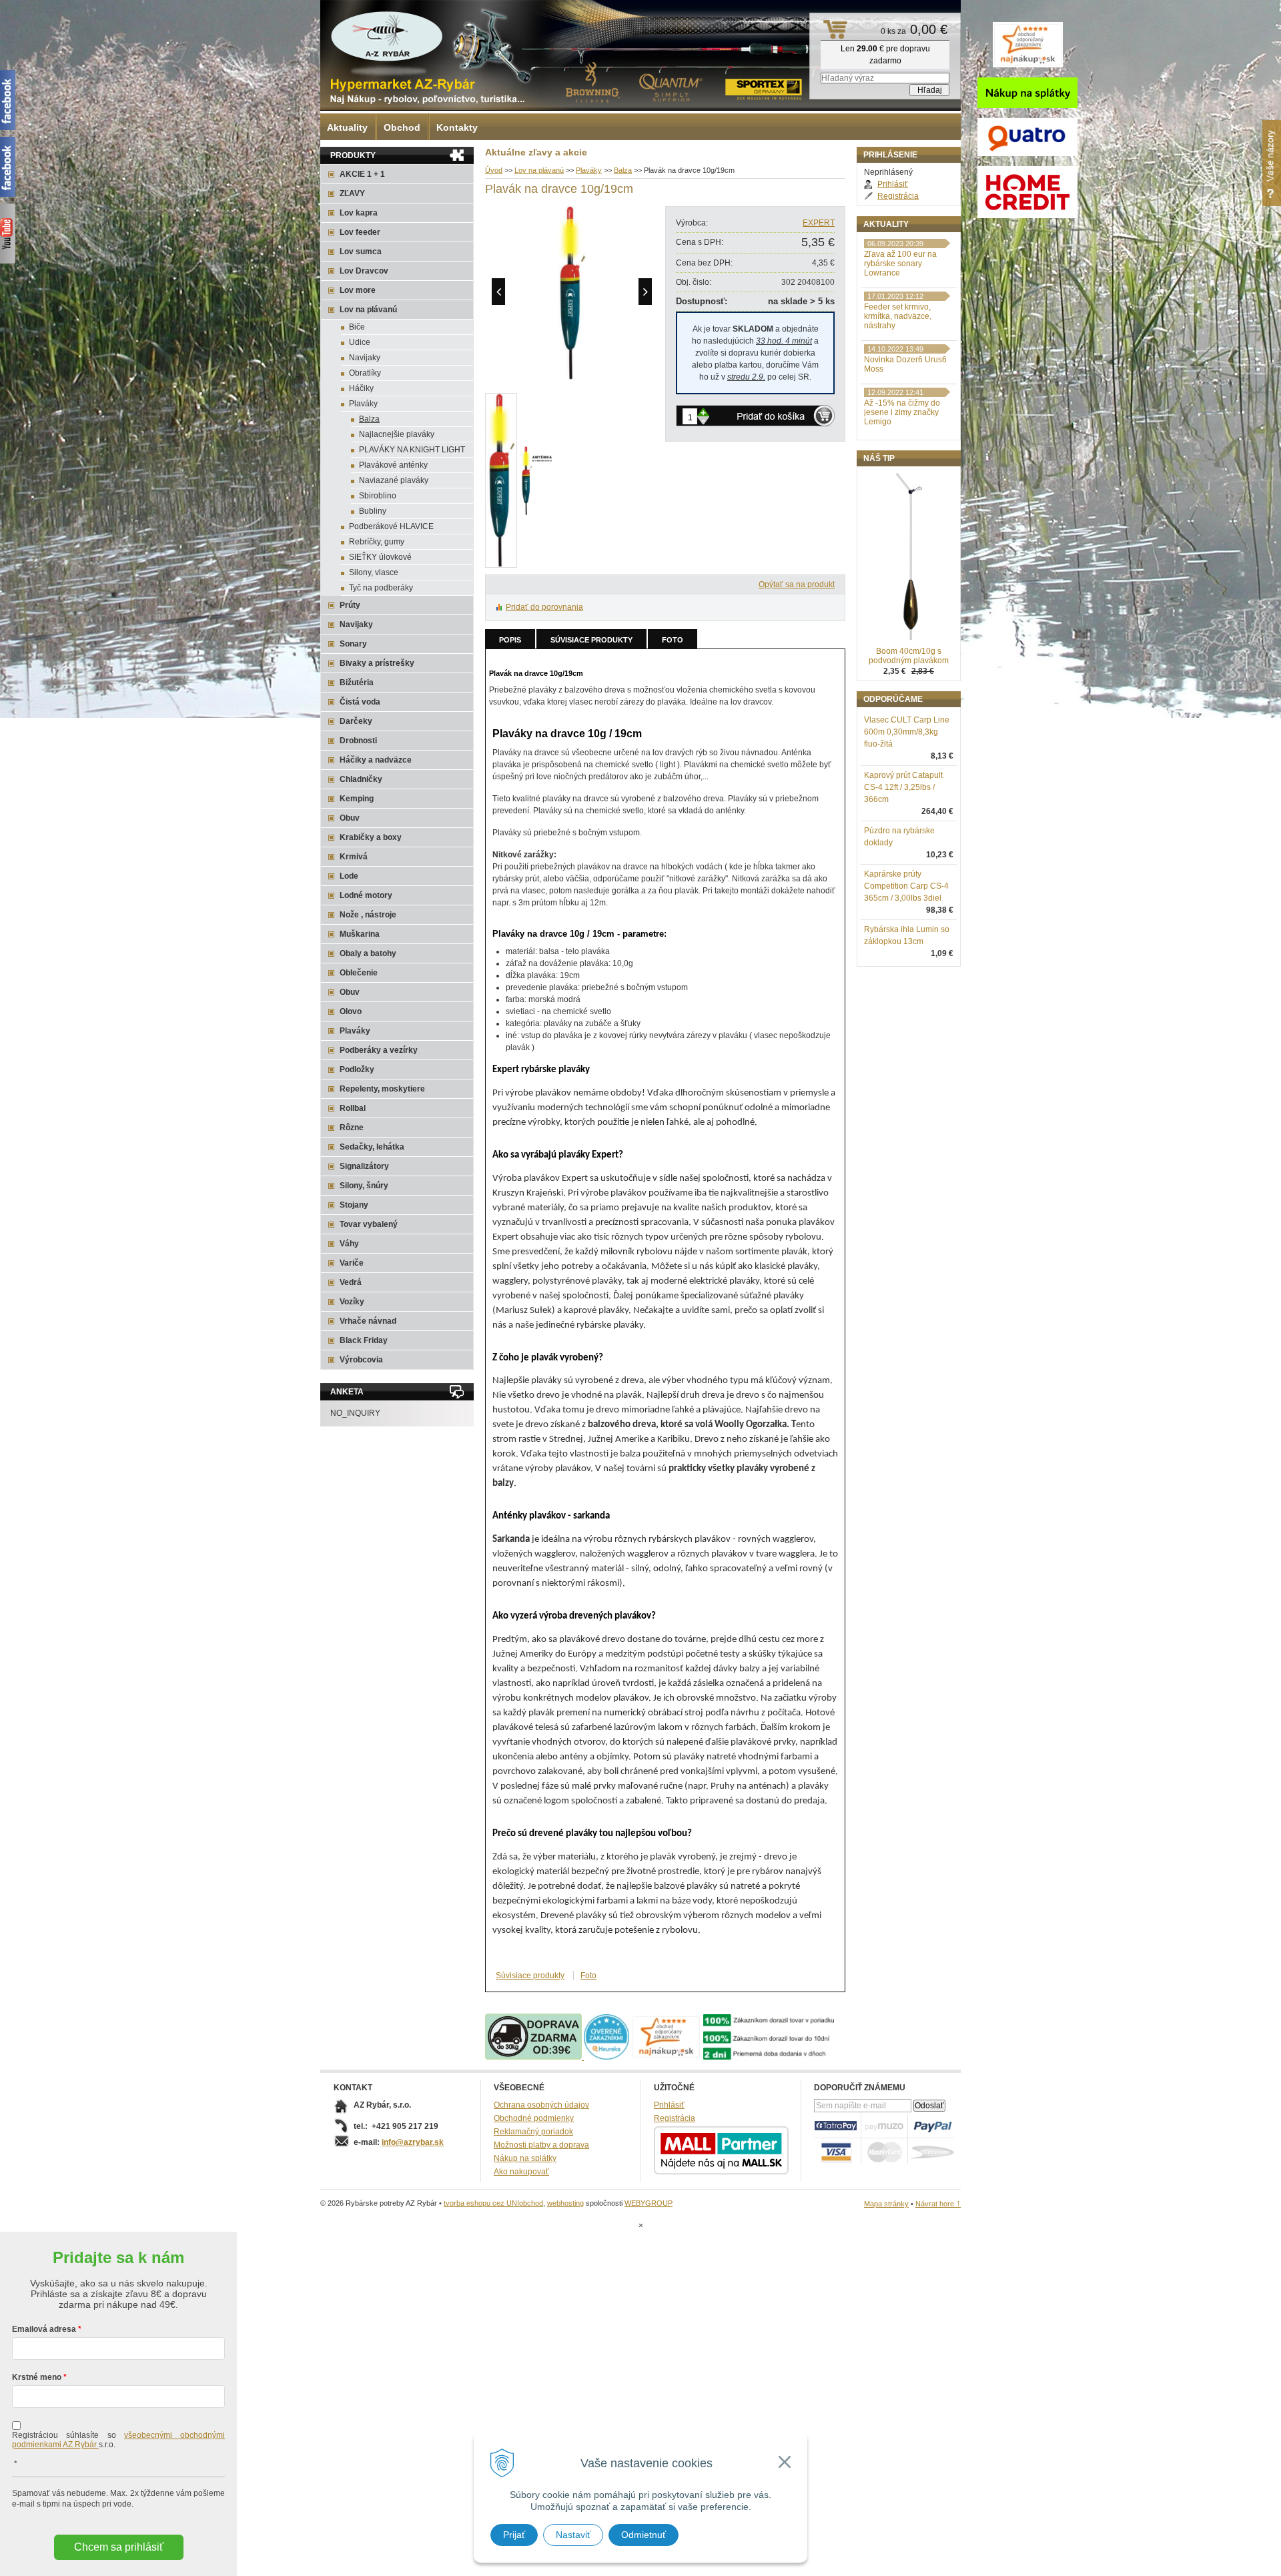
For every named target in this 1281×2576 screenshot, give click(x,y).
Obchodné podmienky (534, 2118)
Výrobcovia (361, 1360)
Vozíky (352, 1302)
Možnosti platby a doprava (541, 2145)
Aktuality (347, 127)
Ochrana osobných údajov (541, 2105)
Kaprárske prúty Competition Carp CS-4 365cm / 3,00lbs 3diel (906, 886)
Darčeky (356, 721)
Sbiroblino (378, 496)
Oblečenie (359, 973)
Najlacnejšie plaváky (397, 434)
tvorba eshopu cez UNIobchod (493, 2203)
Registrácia (898, 196)
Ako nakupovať (521, 2172)
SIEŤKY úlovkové (380, 557)
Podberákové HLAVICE (391, 526)
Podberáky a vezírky (379, 1050)
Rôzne (352, 1128)
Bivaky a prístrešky (377, 663)
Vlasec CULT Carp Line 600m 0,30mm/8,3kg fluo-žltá (907, 732)
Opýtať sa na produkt (797, 584)
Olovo (351, 1011)
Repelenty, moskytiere (382, 1089)
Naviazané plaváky (394, 480)
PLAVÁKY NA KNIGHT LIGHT (412, 450)
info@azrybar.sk (413, 2142)
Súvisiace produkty (591, 640)
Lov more (358, 290)
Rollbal (353, 1108)
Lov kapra (359, 213)
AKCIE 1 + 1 (362, 174)
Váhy (349, 1244)
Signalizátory (364, 1166)
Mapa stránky (886, 2204)
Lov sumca (361, 252)
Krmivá (354, 857)
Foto (673, 640)
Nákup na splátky (525, 2158)
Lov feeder (360, 232)
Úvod (494, 170)
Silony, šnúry (364, 1186)
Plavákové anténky (393, 465)
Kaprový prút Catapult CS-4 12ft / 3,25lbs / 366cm (903, 787)
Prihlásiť (893, 184)
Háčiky (361, 388)
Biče (357, 327)
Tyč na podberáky (381, 588)
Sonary (353, 644)
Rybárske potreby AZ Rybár (387, 37)
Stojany (354, 1205)
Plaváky (589, 170)
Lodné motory (366, 895)
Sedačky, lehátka (372, 1147)
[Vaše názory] (1272, 163)
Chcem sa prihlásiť (119, 2547)
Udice (360, 342)
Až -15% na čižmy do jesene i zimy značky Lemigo (902, 412)
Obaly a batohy (368, 953)
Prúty (350, 605)
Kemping (357, 799)
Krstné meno (37, 2377)
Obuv (350, 818)
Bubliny (373, 511)
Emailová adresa (44, 2329)
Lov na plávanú (539, 170)
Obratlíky (365, 373)
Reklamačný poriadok (533, 2132)
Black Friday (364, 1340)
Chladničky (361, 779)
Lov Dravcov (364, 271)
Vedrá (351, 1282)
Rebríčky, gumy (377, 542)
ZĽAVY (352, 193)
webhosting (565, 2203)
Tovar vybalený (369, 1224)
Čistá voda (360, 702)
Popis (510, 640)
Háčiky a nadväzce (376, 760)
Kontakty (457, 127)
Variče (352, 1263)
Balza (623, 170)
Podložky (357, 1069)
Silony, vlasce (374, 572)
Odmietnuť (644, 2535)
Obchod (402, 127)
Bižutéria (357, 683)
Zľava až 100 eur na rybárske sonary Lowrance (900, 264)
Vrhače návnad (368, 1321)
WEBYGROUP (649, 2203)
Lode (349, 876)
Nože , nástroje (368, 915)
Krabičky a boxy (371, 837)
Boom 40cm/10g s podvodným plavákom (909, 656)
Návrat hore (938, 2204)
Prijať (514, 2535)
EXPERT (819, 223)
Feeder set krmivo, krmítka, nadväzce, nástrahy (898, 316)
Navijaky (365, 358)
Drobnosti (358, 741)
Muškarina (360, 934)
